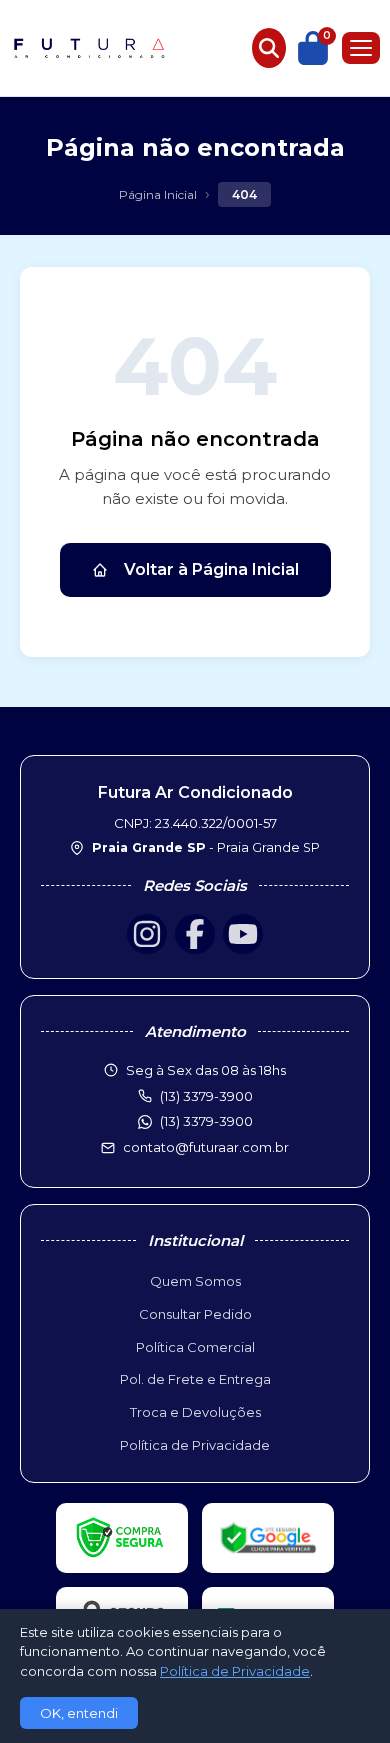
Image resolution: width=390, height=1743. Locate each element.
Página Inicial (158, 194)
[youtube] (243, 934)
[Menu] (361, 48)
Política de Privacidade (195, 1445)
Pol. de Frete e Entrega (195, 1379)
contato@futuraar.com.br (206, 1147)
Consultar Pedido (195, 1314)
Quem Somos (195, 1281)
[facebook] (195, 934)
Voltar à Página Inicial (211, 569)
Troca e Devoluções (195, 1412)
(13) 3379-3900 (206, 1121)
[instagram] (147, 934)
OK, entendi (79, 1713)
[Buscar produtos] (269, 48)
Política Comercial (195, 1347)
